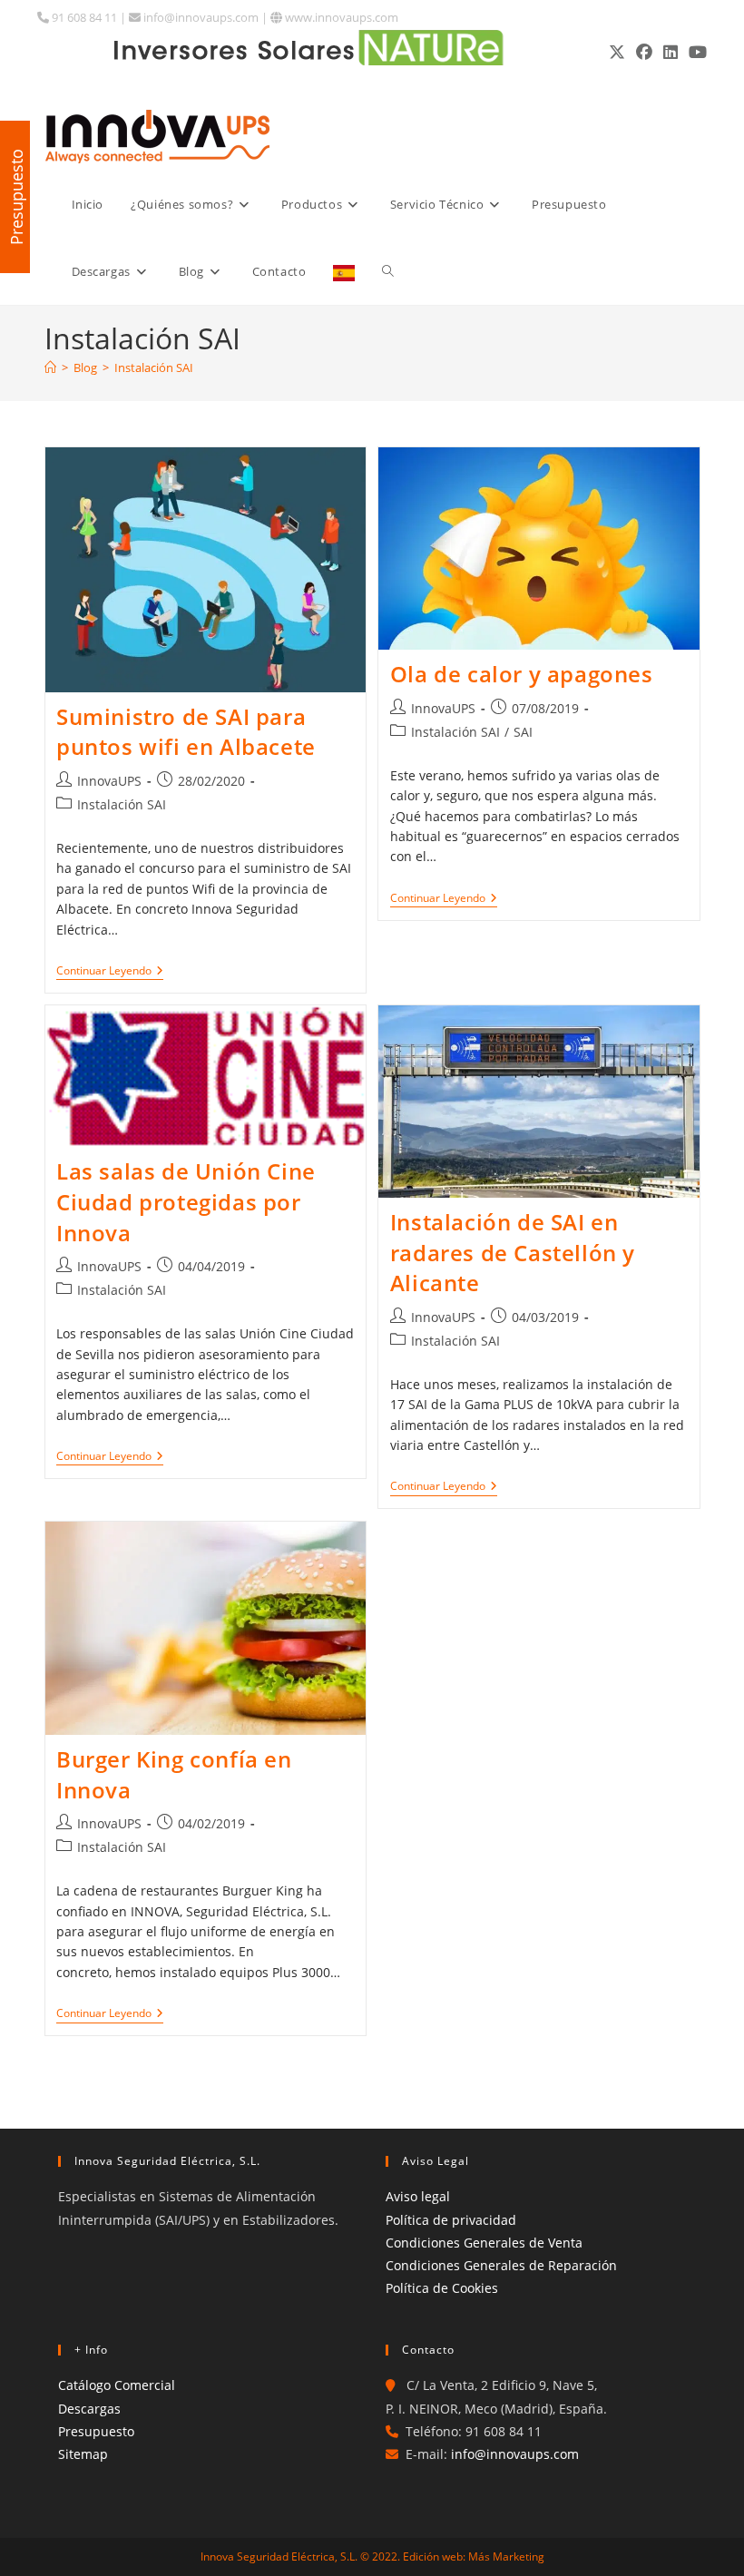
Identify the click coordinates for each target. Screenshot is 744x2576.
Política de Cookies (442, 2288)
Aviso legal (418, 2196)
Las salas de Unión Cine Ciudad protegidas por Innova (186, 1201)
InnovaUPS (109, 781)
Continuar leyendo (110, 972)
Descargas (89, 2409)
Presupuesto (96, 2431)
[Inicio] (50, 367)
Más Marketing (506, 2556)
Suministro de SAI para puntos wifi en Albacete (186, 732)
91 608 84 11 (83, 17)
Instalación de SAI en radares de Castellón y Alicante (513, 1252)
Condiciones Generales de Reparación (501, 2265)
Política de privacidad (451, 2220)
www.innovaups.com (340, 17)
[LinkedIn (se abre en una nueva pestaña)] (671, 52)
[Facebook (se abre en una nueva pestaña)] (644, 52)
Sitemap (83, 2454)
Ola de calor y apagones (522, 674)
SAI (523, 732)
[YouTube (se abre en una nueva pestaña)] (695, 52)
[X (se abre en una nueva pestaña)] (617, 52)
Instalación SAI (154, 367)
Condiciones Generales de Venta (484, 2243)
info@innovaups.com (200, 17)
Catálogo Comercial (117, 2385)
